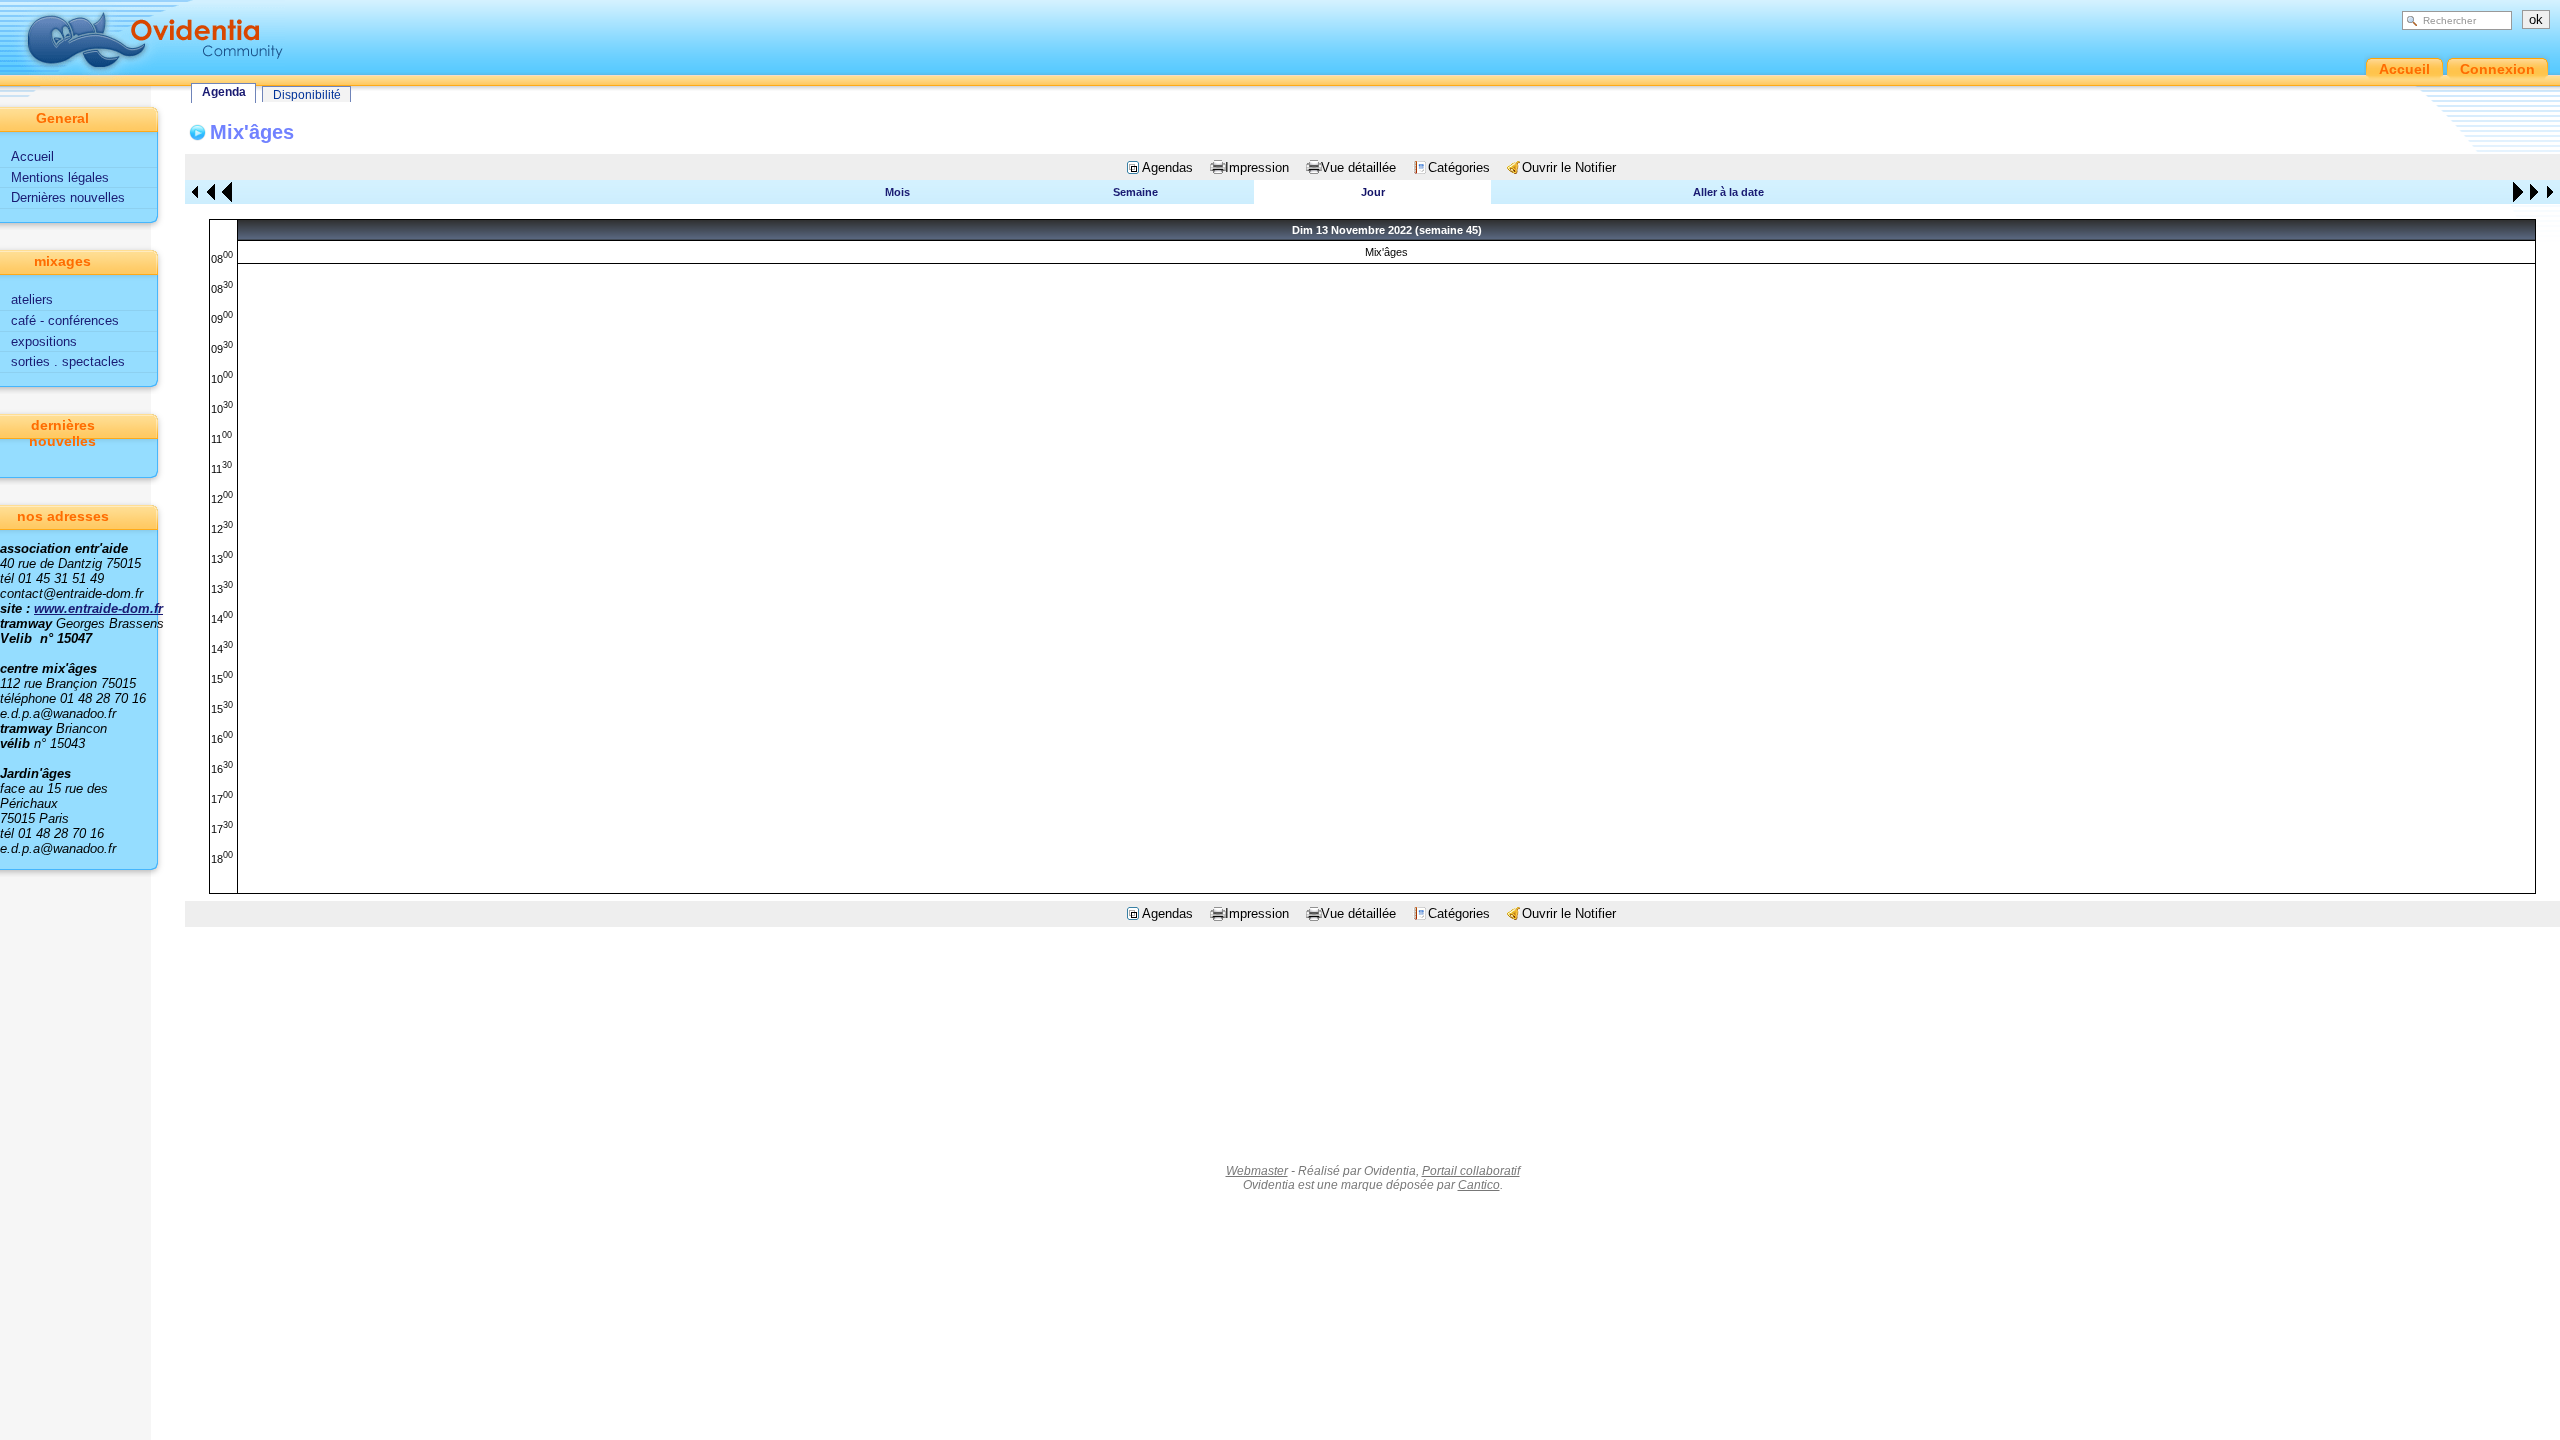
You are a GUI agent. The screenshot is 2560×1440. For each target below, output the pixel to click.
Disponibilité (307, 95)
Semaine (1135, 192)
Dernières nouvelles (68, 197)
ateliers (32, 299)
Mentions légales (60, 177)
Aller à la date (1728, 192)
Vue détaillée (1358, 167)
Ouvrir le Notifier (1569, 167)
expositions (44, 341)
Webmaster (1257, 1171)
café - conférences (65, 320)
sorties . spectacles (68, 361)
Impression (1257, 167)
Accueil (32, 156)
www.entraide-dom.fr (98, 608)
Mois (897, 192)
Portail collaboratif (1471, 1171)
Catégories (1459, 167)
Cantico (1479, 1185)
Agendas (1167, 167)
